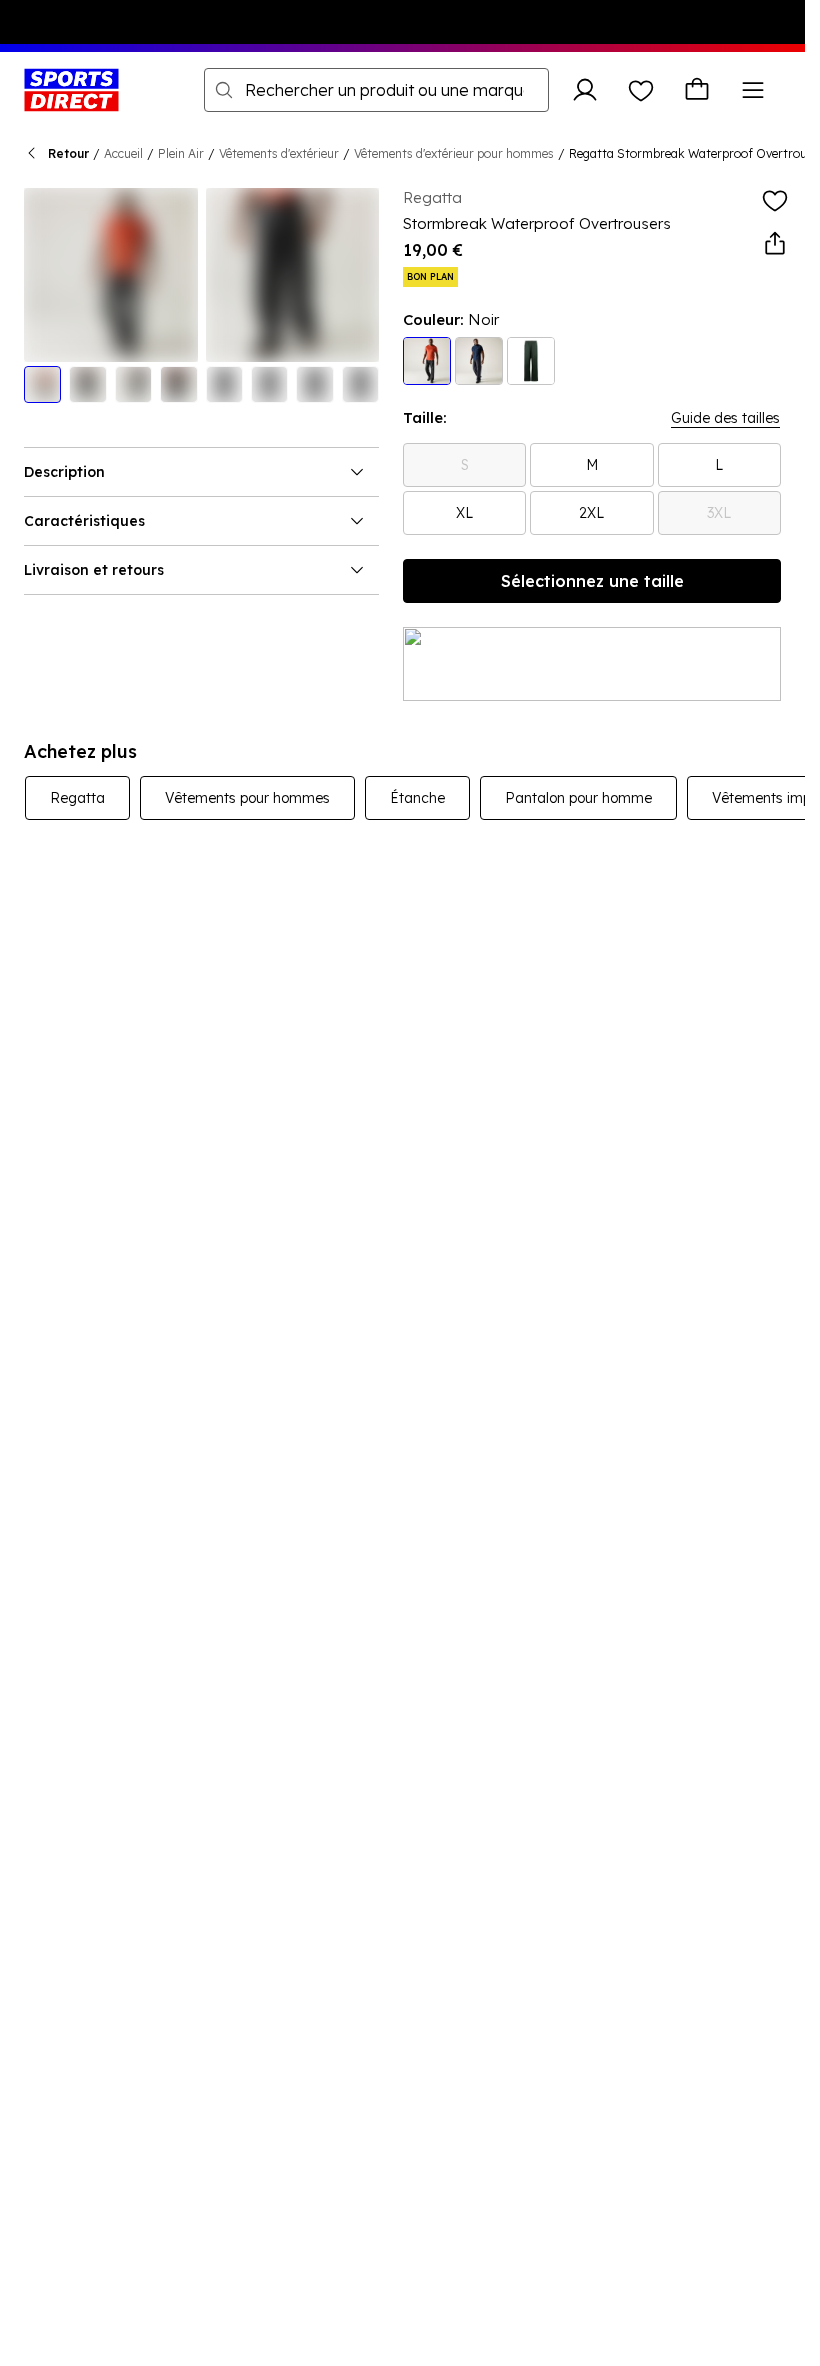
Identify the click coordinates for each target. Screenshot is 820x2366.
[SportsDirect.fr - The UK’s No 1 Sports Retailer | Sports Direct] (71, 90)
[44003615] (531, 361)
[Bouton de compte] (585, 90)
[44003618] (479, 361)
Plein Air (181, 153)
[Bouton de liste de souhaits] (641, 90)
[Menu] (753, 90)
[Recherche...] (224, 90)
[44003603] (427, 361)
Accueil (123, 153)
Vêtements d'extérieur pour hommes (454, 153)
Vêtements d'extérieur (279, 153)
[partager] (775, 244)
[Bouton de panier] (697, 90)
